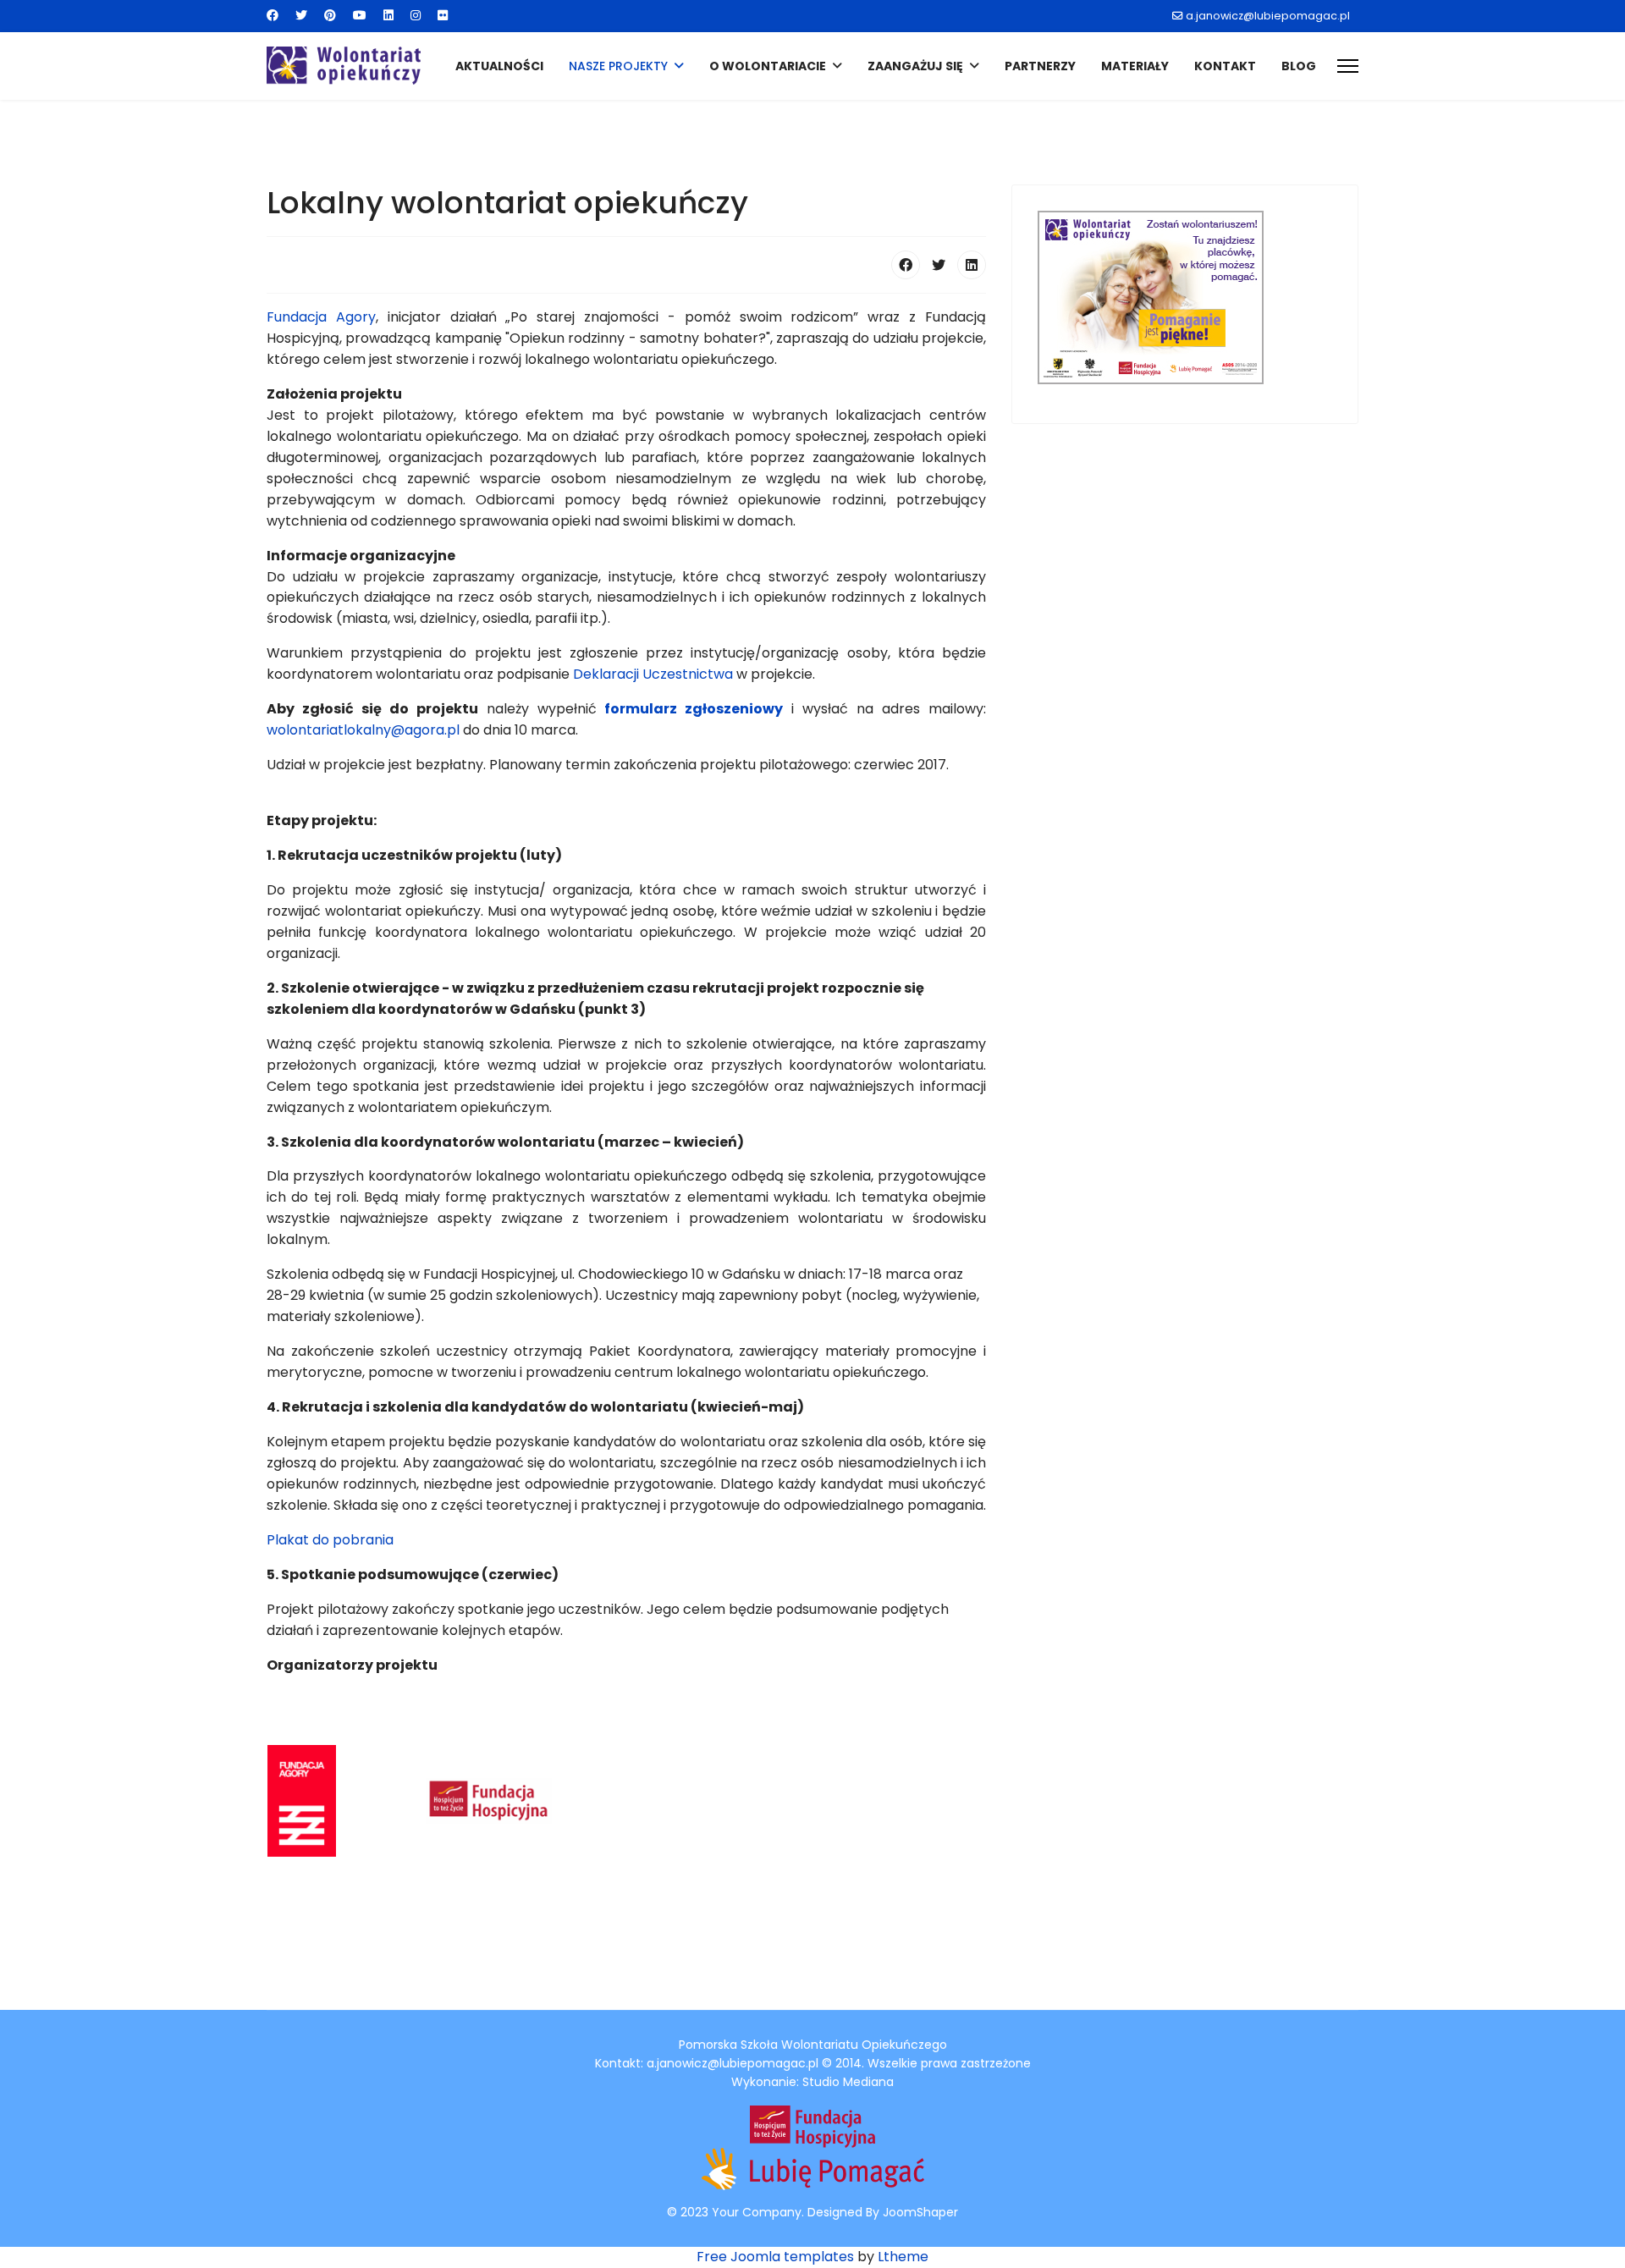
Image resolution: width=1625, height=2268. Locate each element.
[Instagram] (416, 15)
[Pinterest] (330, 15)
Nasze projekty (618, 66)
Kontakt (1225, 66)
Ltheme (903, 2257)
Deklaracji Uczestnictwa (653, 674)
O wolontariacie (768, 66)
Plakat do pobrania (330, 1540)
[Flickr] (443, 15)
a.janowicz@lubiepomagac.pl (1268, 16)
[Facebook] (273, 15)
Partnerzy (1040, 66)
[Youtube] (360, 15)
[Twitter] (301, 15)
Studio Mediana (848, 2082)
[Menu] (1348, 66)
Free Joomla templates (775, 2257)
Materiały (1135, 66)
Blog (1299, 66)
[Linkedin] (388, 15)
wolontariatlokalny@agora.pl (365, 730)
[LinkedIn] (972, 265)
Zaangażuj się (915, 66)
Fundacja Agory (321, 317)
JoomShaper (920, 2212)
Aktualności (499, 66)
